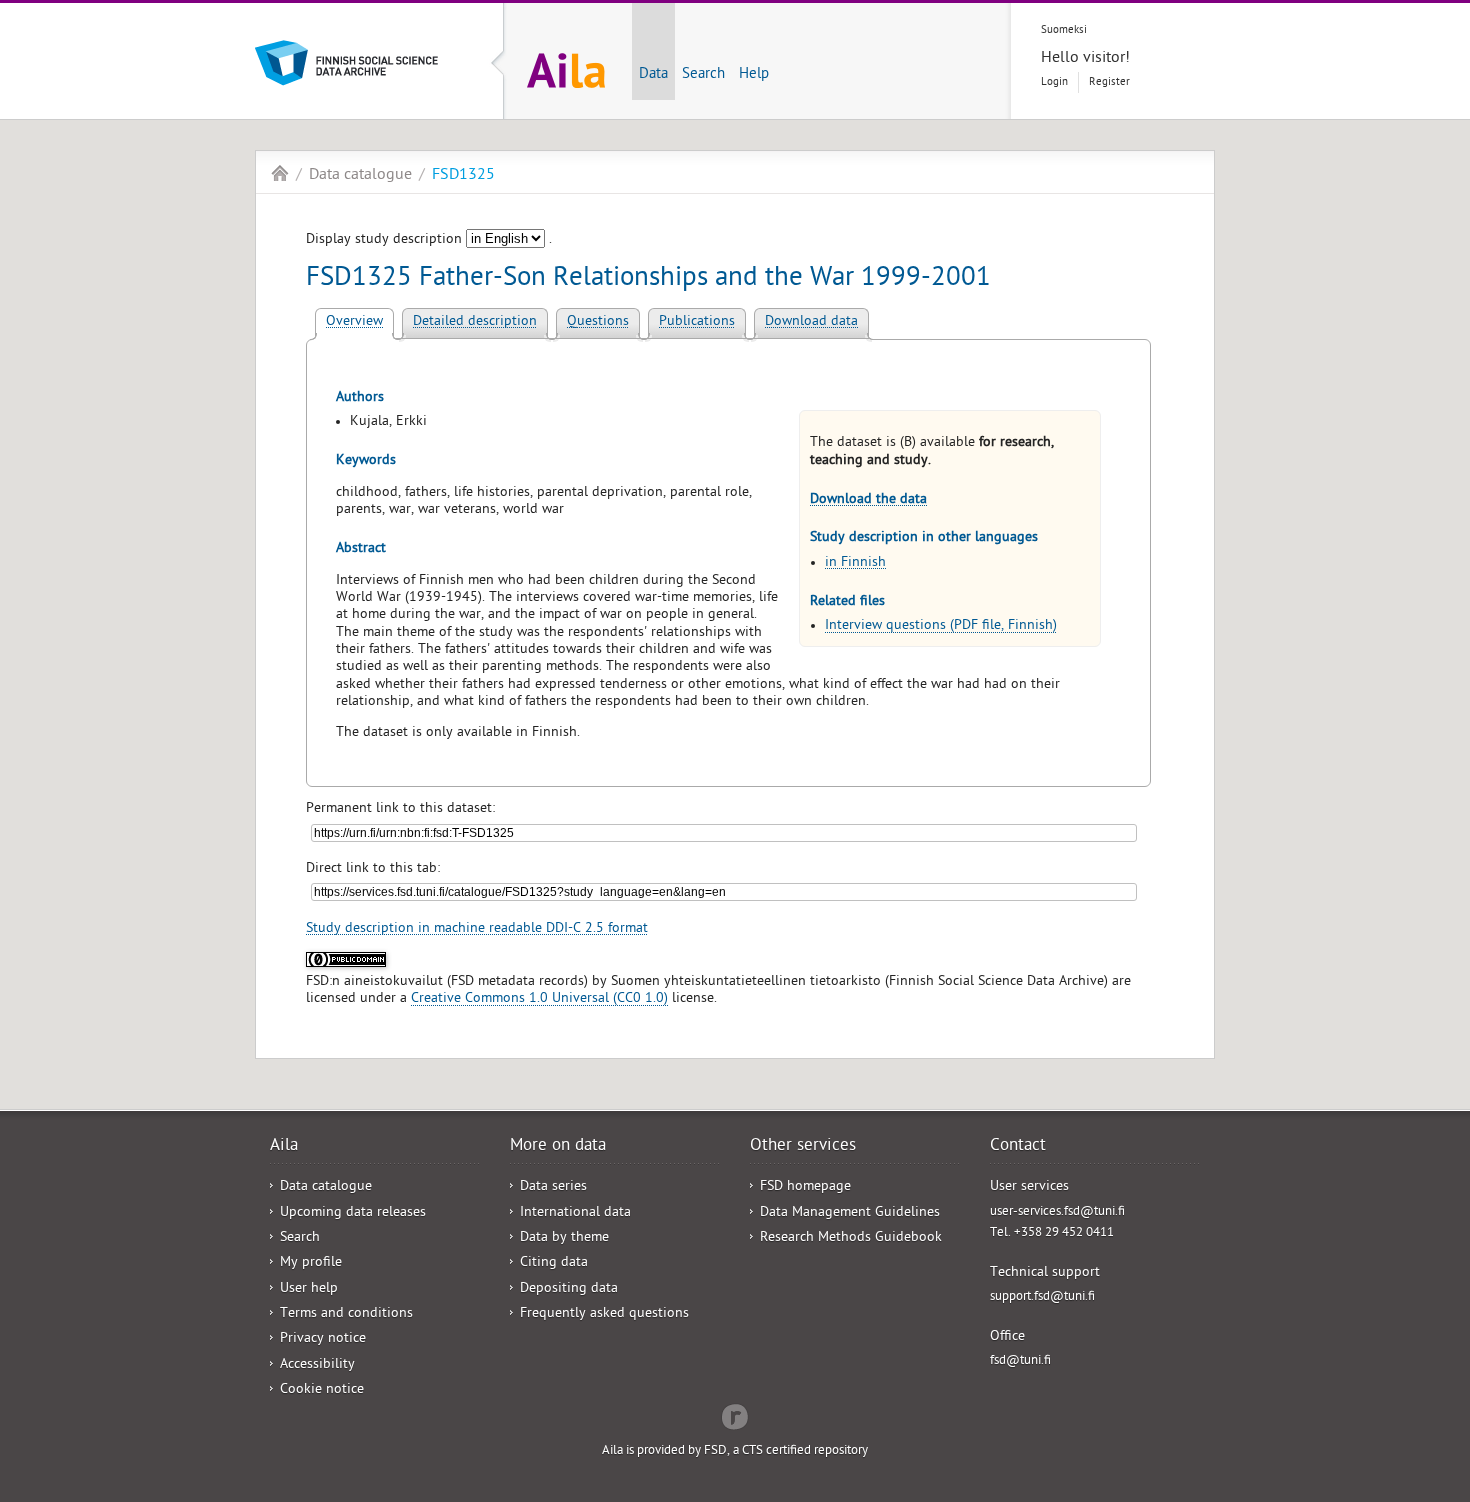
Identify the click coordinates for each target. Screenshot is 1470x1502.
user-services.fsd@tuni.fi (1057, 1212)
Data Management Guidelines (850, 1213)
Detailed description (475, 322)
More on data (558, 1147)
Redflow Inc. (735, 1415)
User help (309, 1289)
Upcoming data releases (353, 1213)
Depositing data (569, 1289)
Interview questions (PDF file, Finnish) (941, 626)
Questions (598, 322)
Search (703, 75)
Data (653, 75)
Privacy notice (323, 1339)
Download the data (868, 500)
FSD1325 (463, 176)
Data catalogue (360, 176)
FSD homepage (805, 1187)
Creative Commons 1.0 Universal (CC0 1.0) (539, 999)
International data (575, 1213)
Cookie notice (322, 1390)
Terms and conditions (346, 1314)
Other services (803, 1147)
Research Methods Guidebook (851, 1238)
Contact (1018, 1147)
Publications (697, 322)
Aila (280, 173)
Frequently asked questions (604, 1314)
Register (1109, 82)
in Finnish (855, 563)
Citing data (554, 1263)
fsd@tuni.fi (1020, 1361)
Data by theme (564, 1238)
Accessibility (317, 1365)
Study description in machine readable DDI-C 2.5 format (477, 929)
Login (1054, 82)
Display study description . (429, 240)
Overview (354, 322)
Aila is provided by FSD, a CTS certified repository (735, 1451)
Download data (811, 322)
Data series (553, 1187)
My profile (311, 1263)
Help (754, 75)
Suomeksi (1064, 30)
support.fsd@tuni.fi (1042, 1297)
